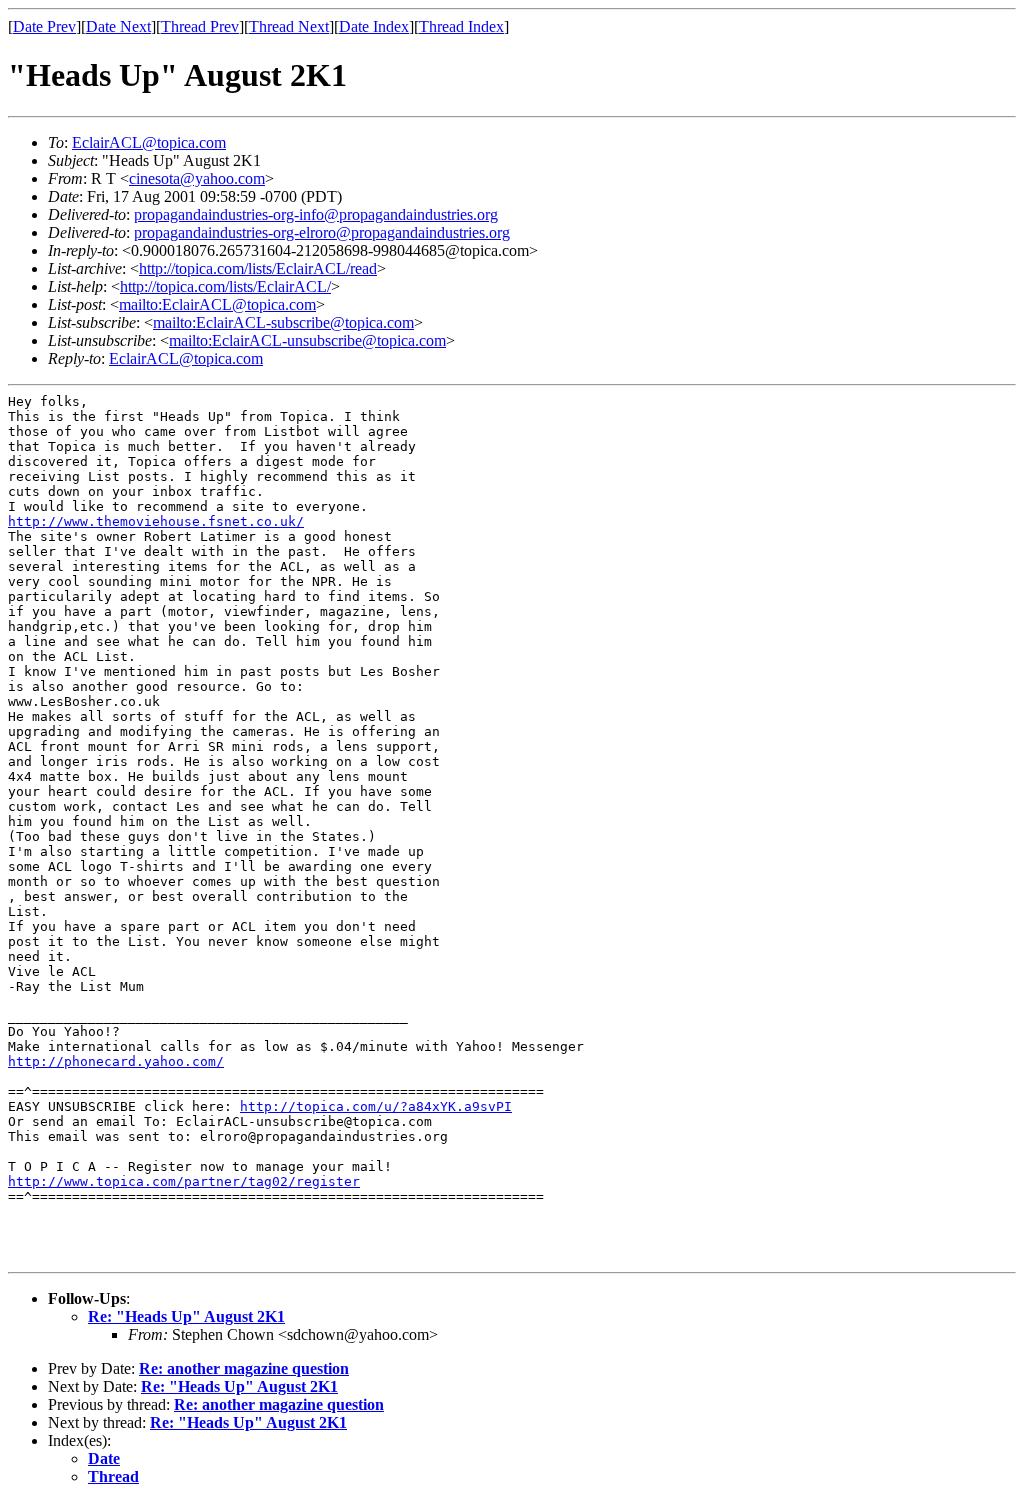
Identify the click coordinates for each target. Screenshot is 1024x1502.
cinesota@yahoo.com (197, 178)
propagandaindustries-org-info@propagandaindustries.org (316, 214)
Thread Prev (200, 26)
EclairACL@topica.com (149, 142)
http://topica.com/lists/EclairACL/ (225, 286)
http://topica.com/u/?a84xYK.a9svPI (376, 1106)
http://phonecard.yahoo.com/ (116, 1061)
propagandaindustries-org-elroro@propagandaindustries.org (322, 232)
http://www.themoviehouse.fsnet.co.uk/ (156, 521)
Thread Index (461, 26)
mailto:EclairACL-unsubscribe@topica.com (307, 340)
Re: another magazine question (244, 1368)
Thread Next (289, 26)
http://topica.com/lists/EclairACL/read (258, 268)
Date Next (118, 26)
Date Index (374, 26)
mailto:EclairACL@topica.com (217, 304)
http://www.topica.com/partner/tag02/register (184, 1181)
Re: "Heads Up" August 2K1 (186, 1316)
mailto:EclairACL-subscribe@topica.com (283, 322)
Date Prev (44, 26)
